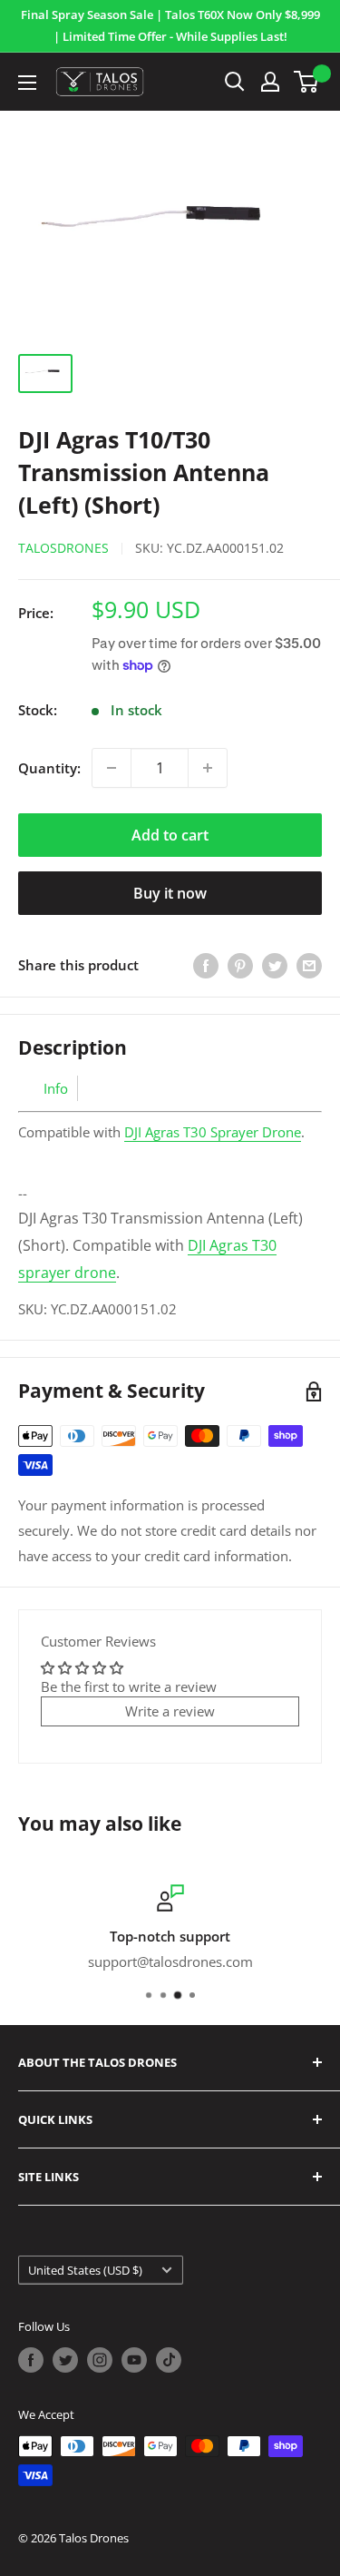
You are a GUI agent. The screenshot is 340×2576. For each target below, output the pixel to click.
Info (56, 1088)
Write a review (170, 1711)
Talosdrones (63, 548)
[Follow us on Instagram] (100, 2360)
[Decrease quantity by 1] (112, 768)
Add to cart (170, 835)
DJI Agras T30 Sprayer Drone (213, 1132)
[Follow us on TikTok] (169, 2360)
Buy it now (170, 893)
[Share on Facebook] (206, 965)
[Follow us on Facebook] (31, 2360)
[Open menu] (27, 83)
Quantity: (49, 768)
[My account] (270, 82)
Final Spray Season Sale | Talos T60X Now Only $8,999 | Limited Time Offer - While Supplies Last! (170, 25)
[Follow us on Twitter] (65, 2360)
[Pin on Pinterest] (240, 965)
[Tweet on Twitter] (275, 965)
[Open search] (235, 82)
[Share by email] (309, 965)
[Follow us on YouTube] (134, 2360)
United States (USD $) (85, 2270)
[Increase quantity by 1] (208, 768)
